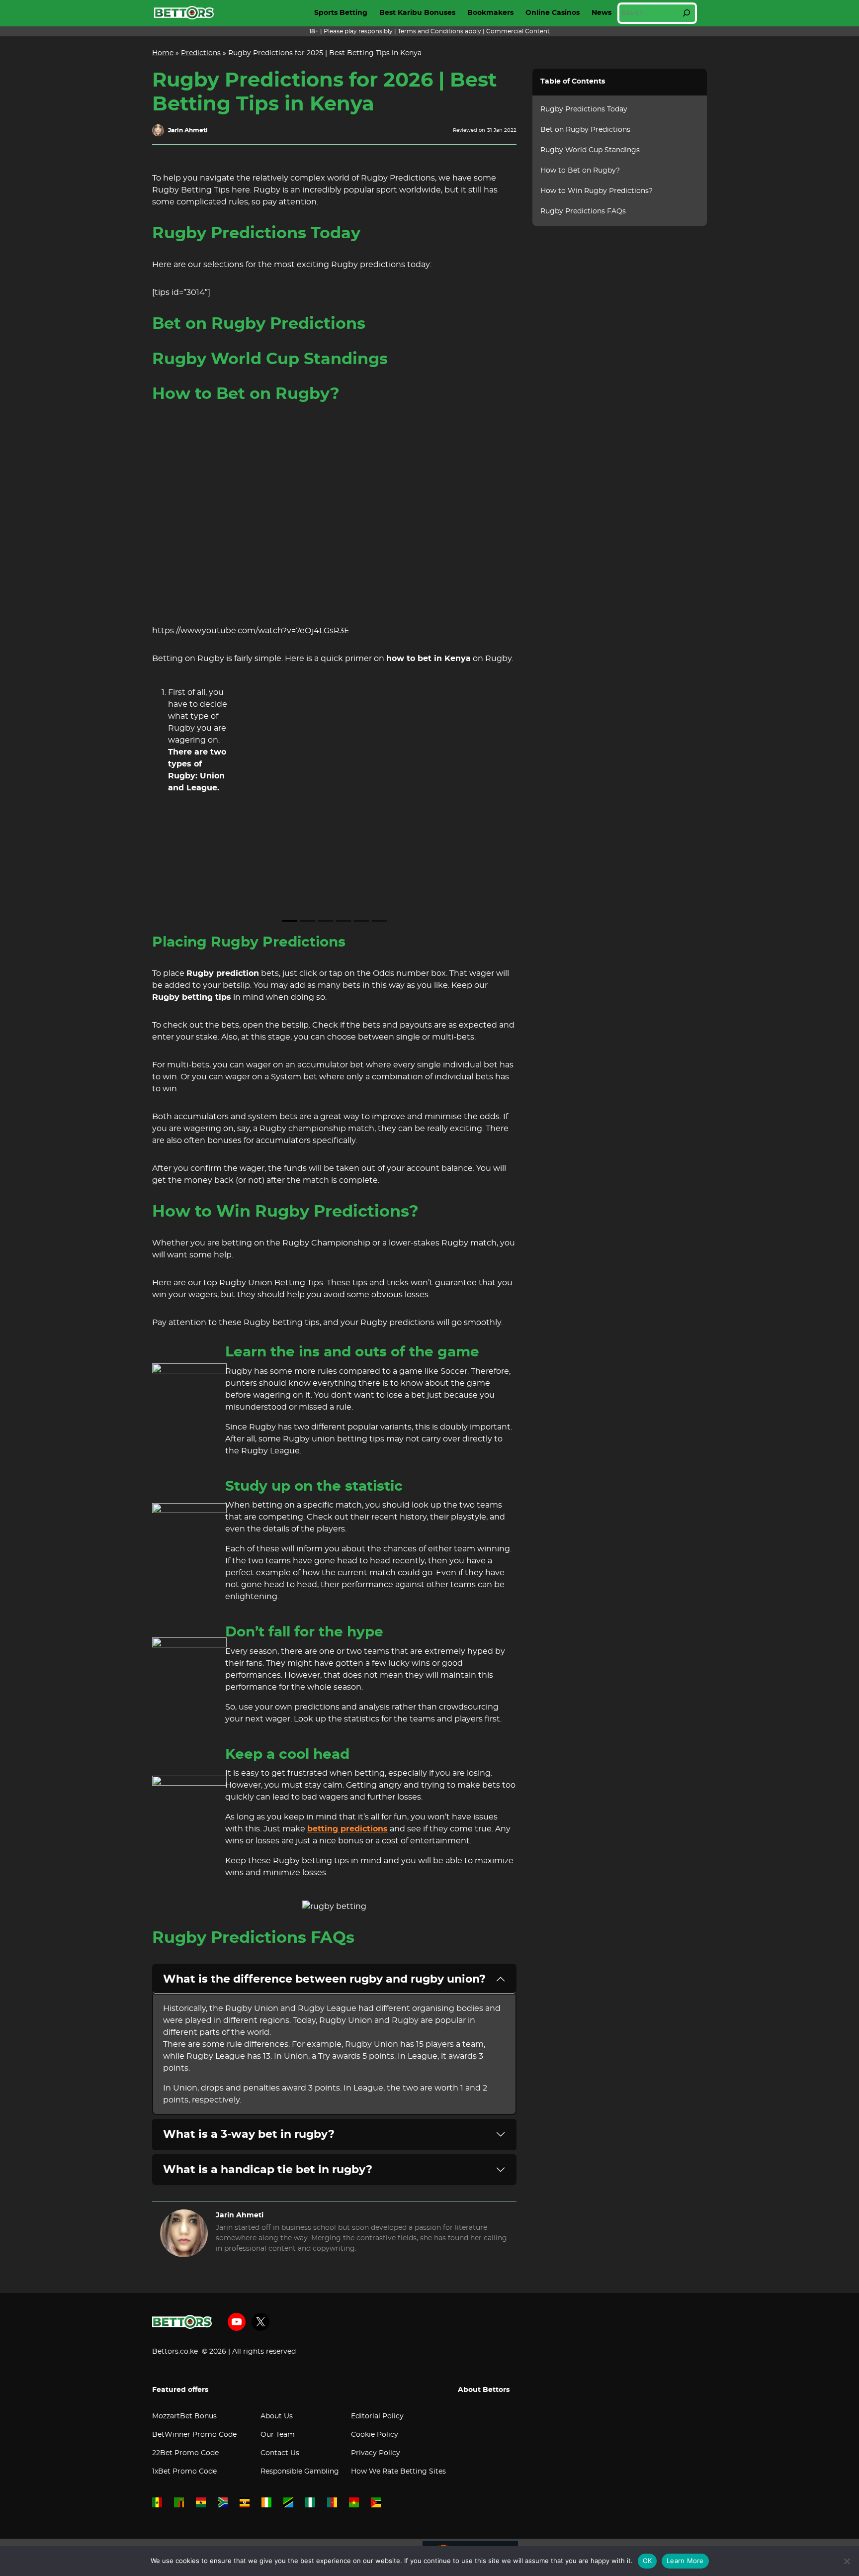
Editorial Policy (377, 2416)
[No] (847, 2561)
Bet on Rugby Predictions (585, 130)
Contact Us (280, 2453)
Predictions (201, 53)
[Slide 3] (326, 921)
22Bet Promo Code (185, 2453)
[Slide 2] (308, 921)
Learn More (685, 2561)
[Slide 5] (361, 921)
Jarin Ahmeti (188, 130)
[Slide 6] (379, 921)
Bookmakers (490, 13)
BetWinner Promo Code (194, 2435)
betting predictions (347, 1829)
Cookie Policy (375, 2435)
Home (163, 53)
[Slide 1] (290, 921)
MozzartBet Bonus (184, 2416)
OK (647, 2561)
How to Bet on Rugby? (580, 171)
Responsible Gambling (300, 2472)
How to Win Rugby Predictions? (597, 191)
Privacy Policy (376, 2453)
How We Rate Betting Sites (398, 2472)
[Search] (687, 13)
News (601, 13)
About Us (277, 2416)
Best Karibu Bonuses (417, 13)
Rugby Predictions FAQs (583, 211)
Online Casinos (553, 13)
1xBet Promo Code (184, 2472)
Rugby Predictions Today (584, 109)
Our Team (278, 2435)
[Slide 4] (344, 921)
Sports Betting (341, 13)
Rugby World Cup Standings (590, 150)
